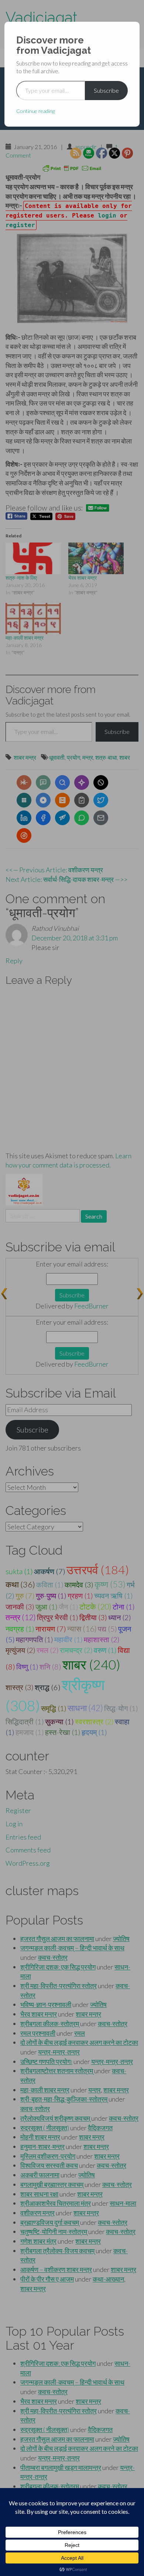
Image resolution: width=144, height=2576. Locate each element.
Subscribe (106, 90)
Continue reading (35, 111)
